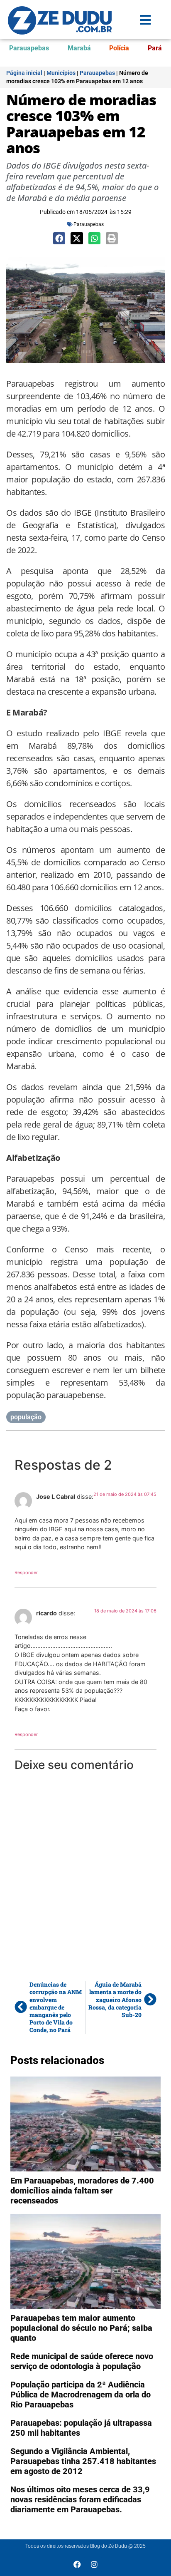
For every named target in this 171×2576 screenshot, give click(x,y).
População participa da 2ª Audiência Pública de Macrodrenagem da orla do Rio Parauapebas (81, 2395)
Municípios (61, 73)
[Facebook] (77, 2564)
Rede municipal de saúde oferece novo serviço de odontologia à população (82, 2361)
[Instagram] (94, 2564)
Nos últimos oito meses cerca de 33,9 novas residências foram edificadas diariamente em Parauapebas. (80, 2499)
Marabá (79, 48)
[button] (59, 238)
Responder (26, 1572)
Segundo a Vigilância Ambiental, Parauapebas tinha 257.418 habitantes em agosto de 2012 (83, 2461)
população (26, 1417)
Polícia (119, 48)
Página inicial (24, 73)
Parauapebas (29, 48)
